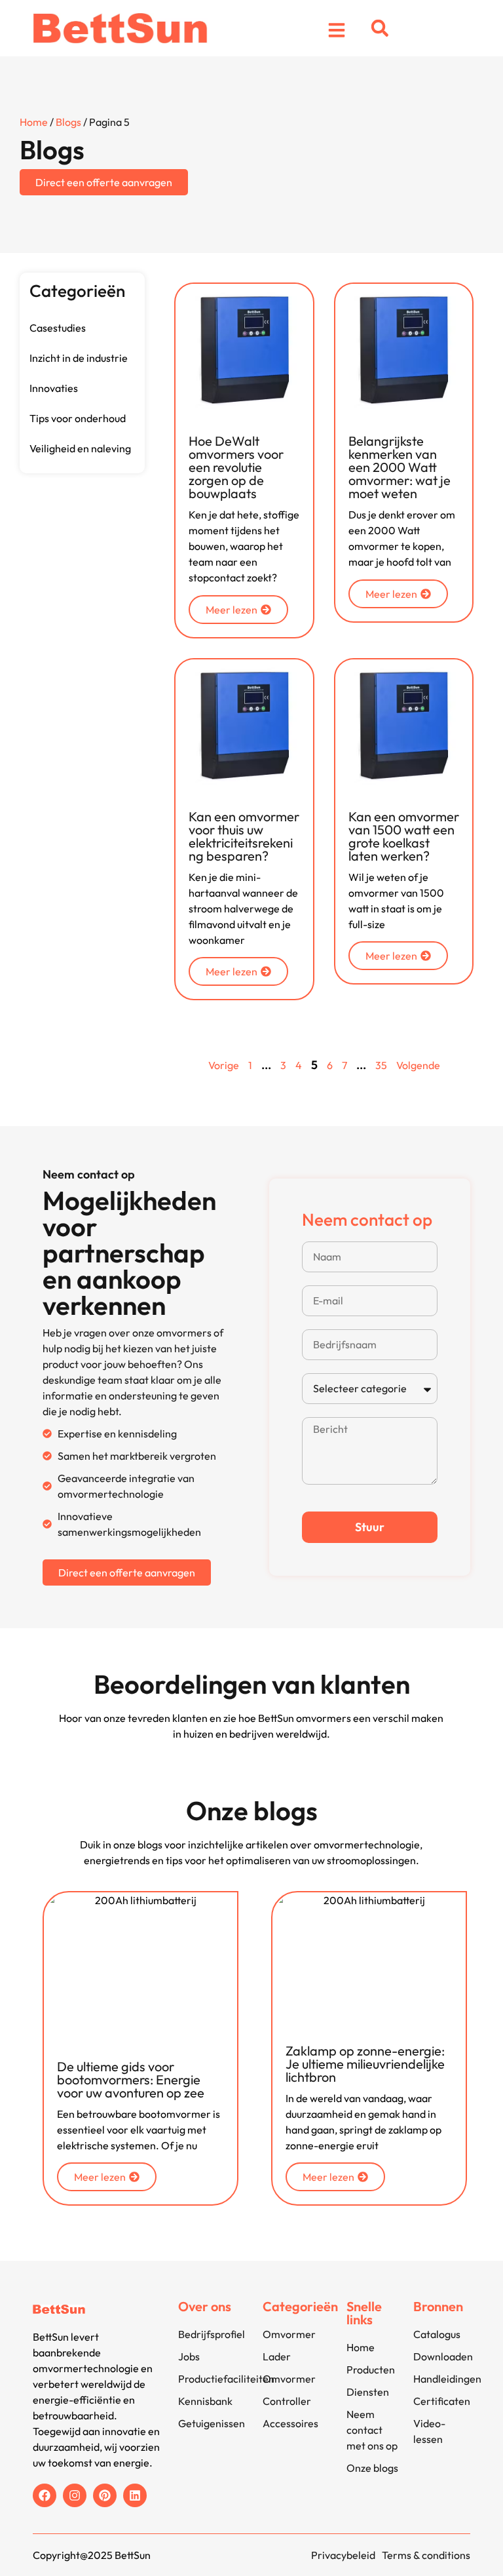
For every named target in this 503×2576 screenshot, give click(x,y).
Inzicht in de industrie (79, 358)
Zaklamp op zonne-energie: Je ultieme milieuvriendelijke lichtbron (365, 2064)
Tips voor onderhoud (78, 418)
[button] (380, 28)
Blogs (68, 122)
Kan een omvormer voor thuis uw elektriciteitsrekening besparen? (244, 836)
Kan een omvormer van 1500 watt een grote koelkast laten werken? (404, 836)
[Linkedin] (135, 2495)
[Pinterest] (105, 2495)
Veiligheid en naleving (80, 448)
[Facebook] (45, 2495)
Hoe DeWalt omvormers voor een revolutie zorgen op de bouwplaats (236, 467)
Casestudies (58, 328)
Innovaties (54, 388)
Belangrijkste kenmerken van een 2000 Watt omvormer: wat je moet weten (400, 467)
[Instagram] (75, 2495)
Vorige (224, 1065)
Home (34, 122)
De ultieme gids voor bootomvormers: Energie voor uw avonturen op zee (131, 2079)
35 (381, 1065)
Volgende (418, 1065)
